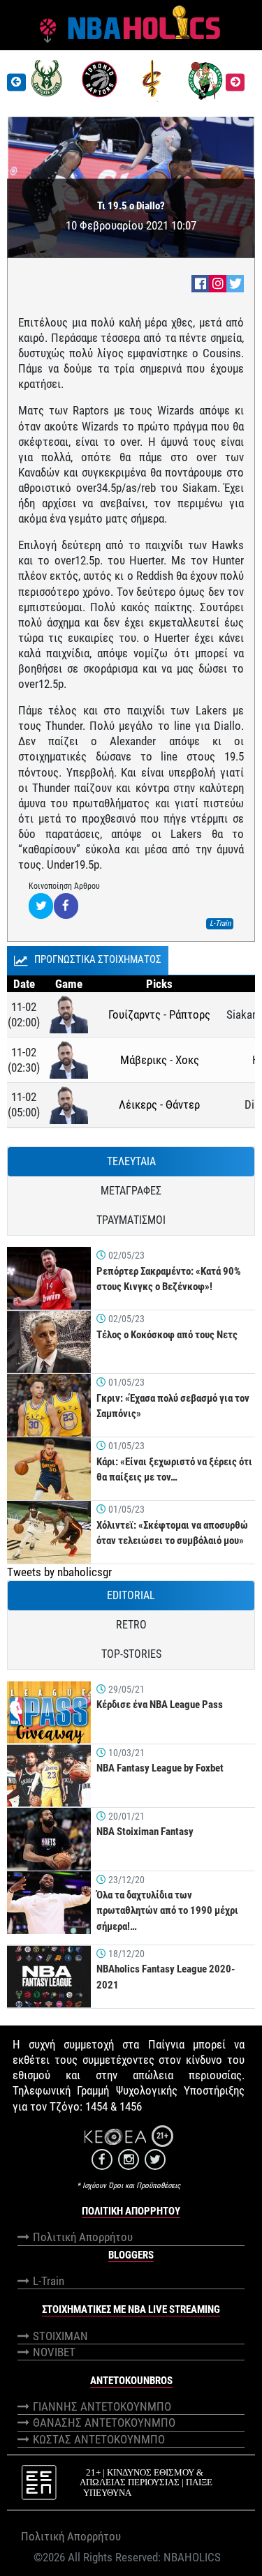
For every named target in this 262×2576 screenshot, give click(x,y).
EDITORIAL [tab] (131, 1595)
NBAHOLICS (192, 2557)
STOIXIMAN (60, 2336)
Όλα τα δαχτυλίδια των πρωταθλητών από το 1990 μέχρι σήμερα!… (167, 1911)
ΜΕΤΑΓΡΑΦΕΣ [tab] (131, 1191)
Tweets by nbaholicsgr (59, 1572)
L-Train (49, 2281)
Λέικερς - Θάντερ (159, 1104)
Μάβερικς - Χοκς (160, 1060)
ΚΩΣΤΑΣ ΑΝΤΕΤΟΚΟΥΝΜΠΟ (99, 2439)
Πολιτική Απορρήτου (83, 2237)
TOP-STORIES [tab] (131, 1654)
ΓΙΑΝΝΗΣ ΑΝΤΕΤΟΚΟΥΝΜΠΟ (102, 2406)
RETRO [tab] (131, 1625)
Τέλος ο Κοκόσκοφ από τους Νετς (167, 1335)
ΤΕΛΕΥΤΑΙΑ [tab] (131, 1161)
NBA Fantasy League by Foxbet (160, 1768)
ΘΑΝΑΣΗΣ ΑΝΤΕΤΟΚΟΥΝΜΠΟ (104, 2423)
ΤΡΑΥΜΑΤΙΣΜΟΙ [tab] (131, 1220)
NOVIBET (54, 2352)
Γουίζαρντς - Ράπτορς (159, 1014)
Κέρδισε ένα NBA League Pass (160, 1705)
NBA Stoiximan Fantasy (145, 1832)
